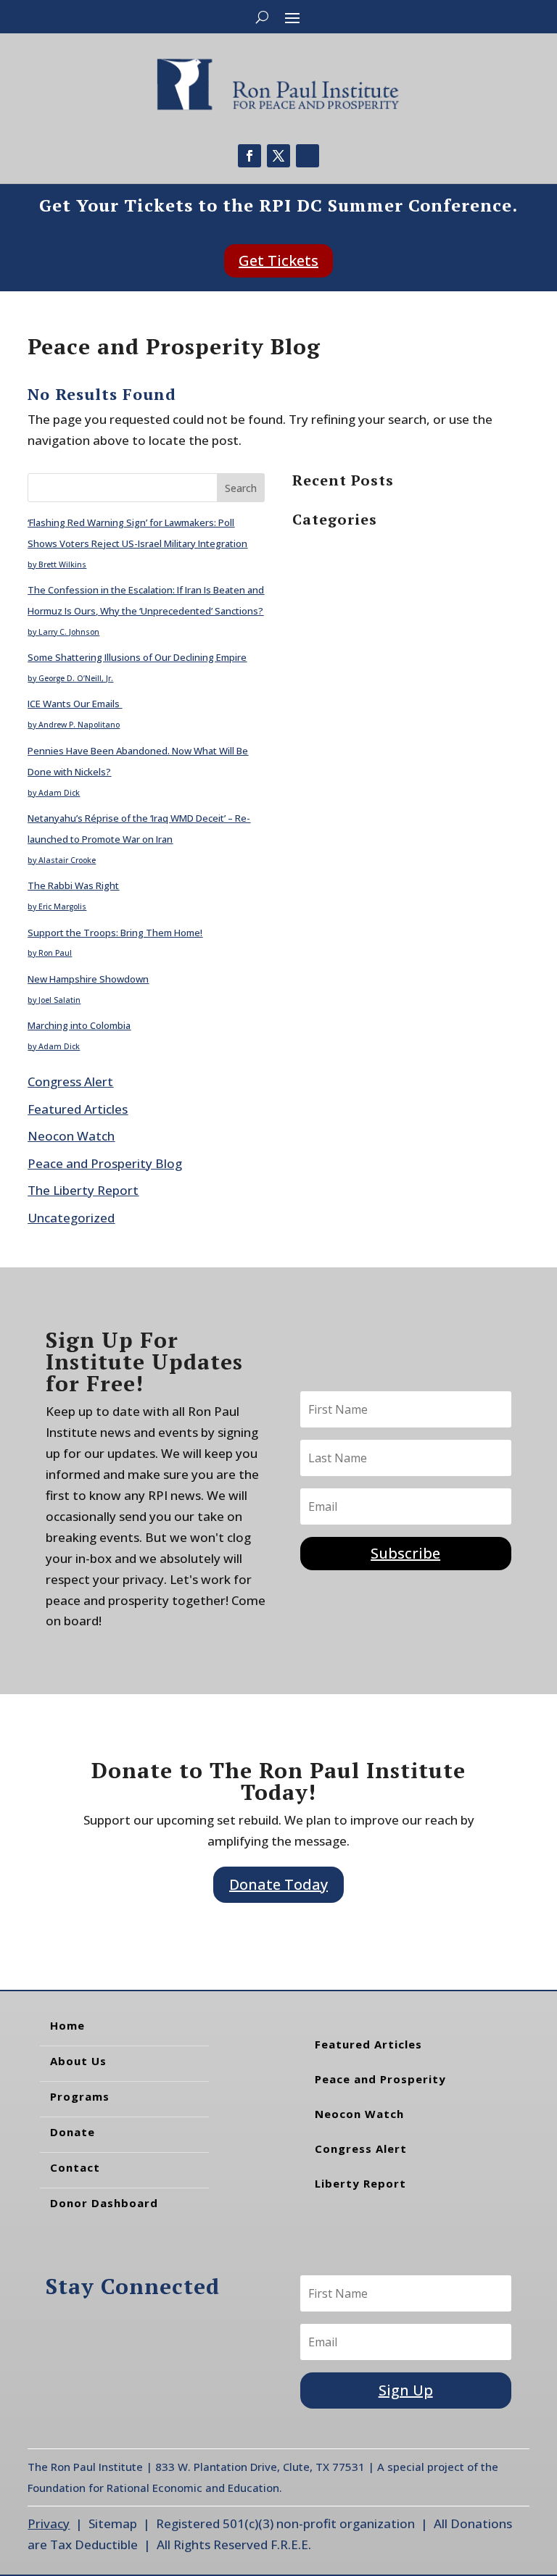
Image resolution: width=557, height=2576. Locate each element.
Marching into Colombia (79, 1025)
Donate (73, 2132)
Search (241, 488)
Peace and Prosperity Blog (105, 1163)
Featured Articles (78, 1109)
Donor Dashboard (104, 2203)
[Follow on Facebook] (249, 156)
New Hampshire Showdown (88, 979)
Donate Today (278, 1884)
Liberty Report (360, 2183)
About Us (78, 2061)
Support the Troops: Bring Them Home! (115, 933)
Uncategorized (71, 1218)
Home (67, 2025)
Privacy (49, 2523)
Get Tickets (278, 260)
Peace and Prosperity (380, 2079)
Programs (80, 2096)
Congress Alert (70, 1081)
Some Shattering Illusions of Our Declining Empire (137, 657)
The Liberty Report (83, 1190)
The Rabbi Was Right (73, 885)
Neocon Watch (71, 1136)
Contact (75, 2167)
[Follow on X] (278, 156)
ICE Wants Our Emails (75, 704)
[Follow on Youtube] (308, 156)
